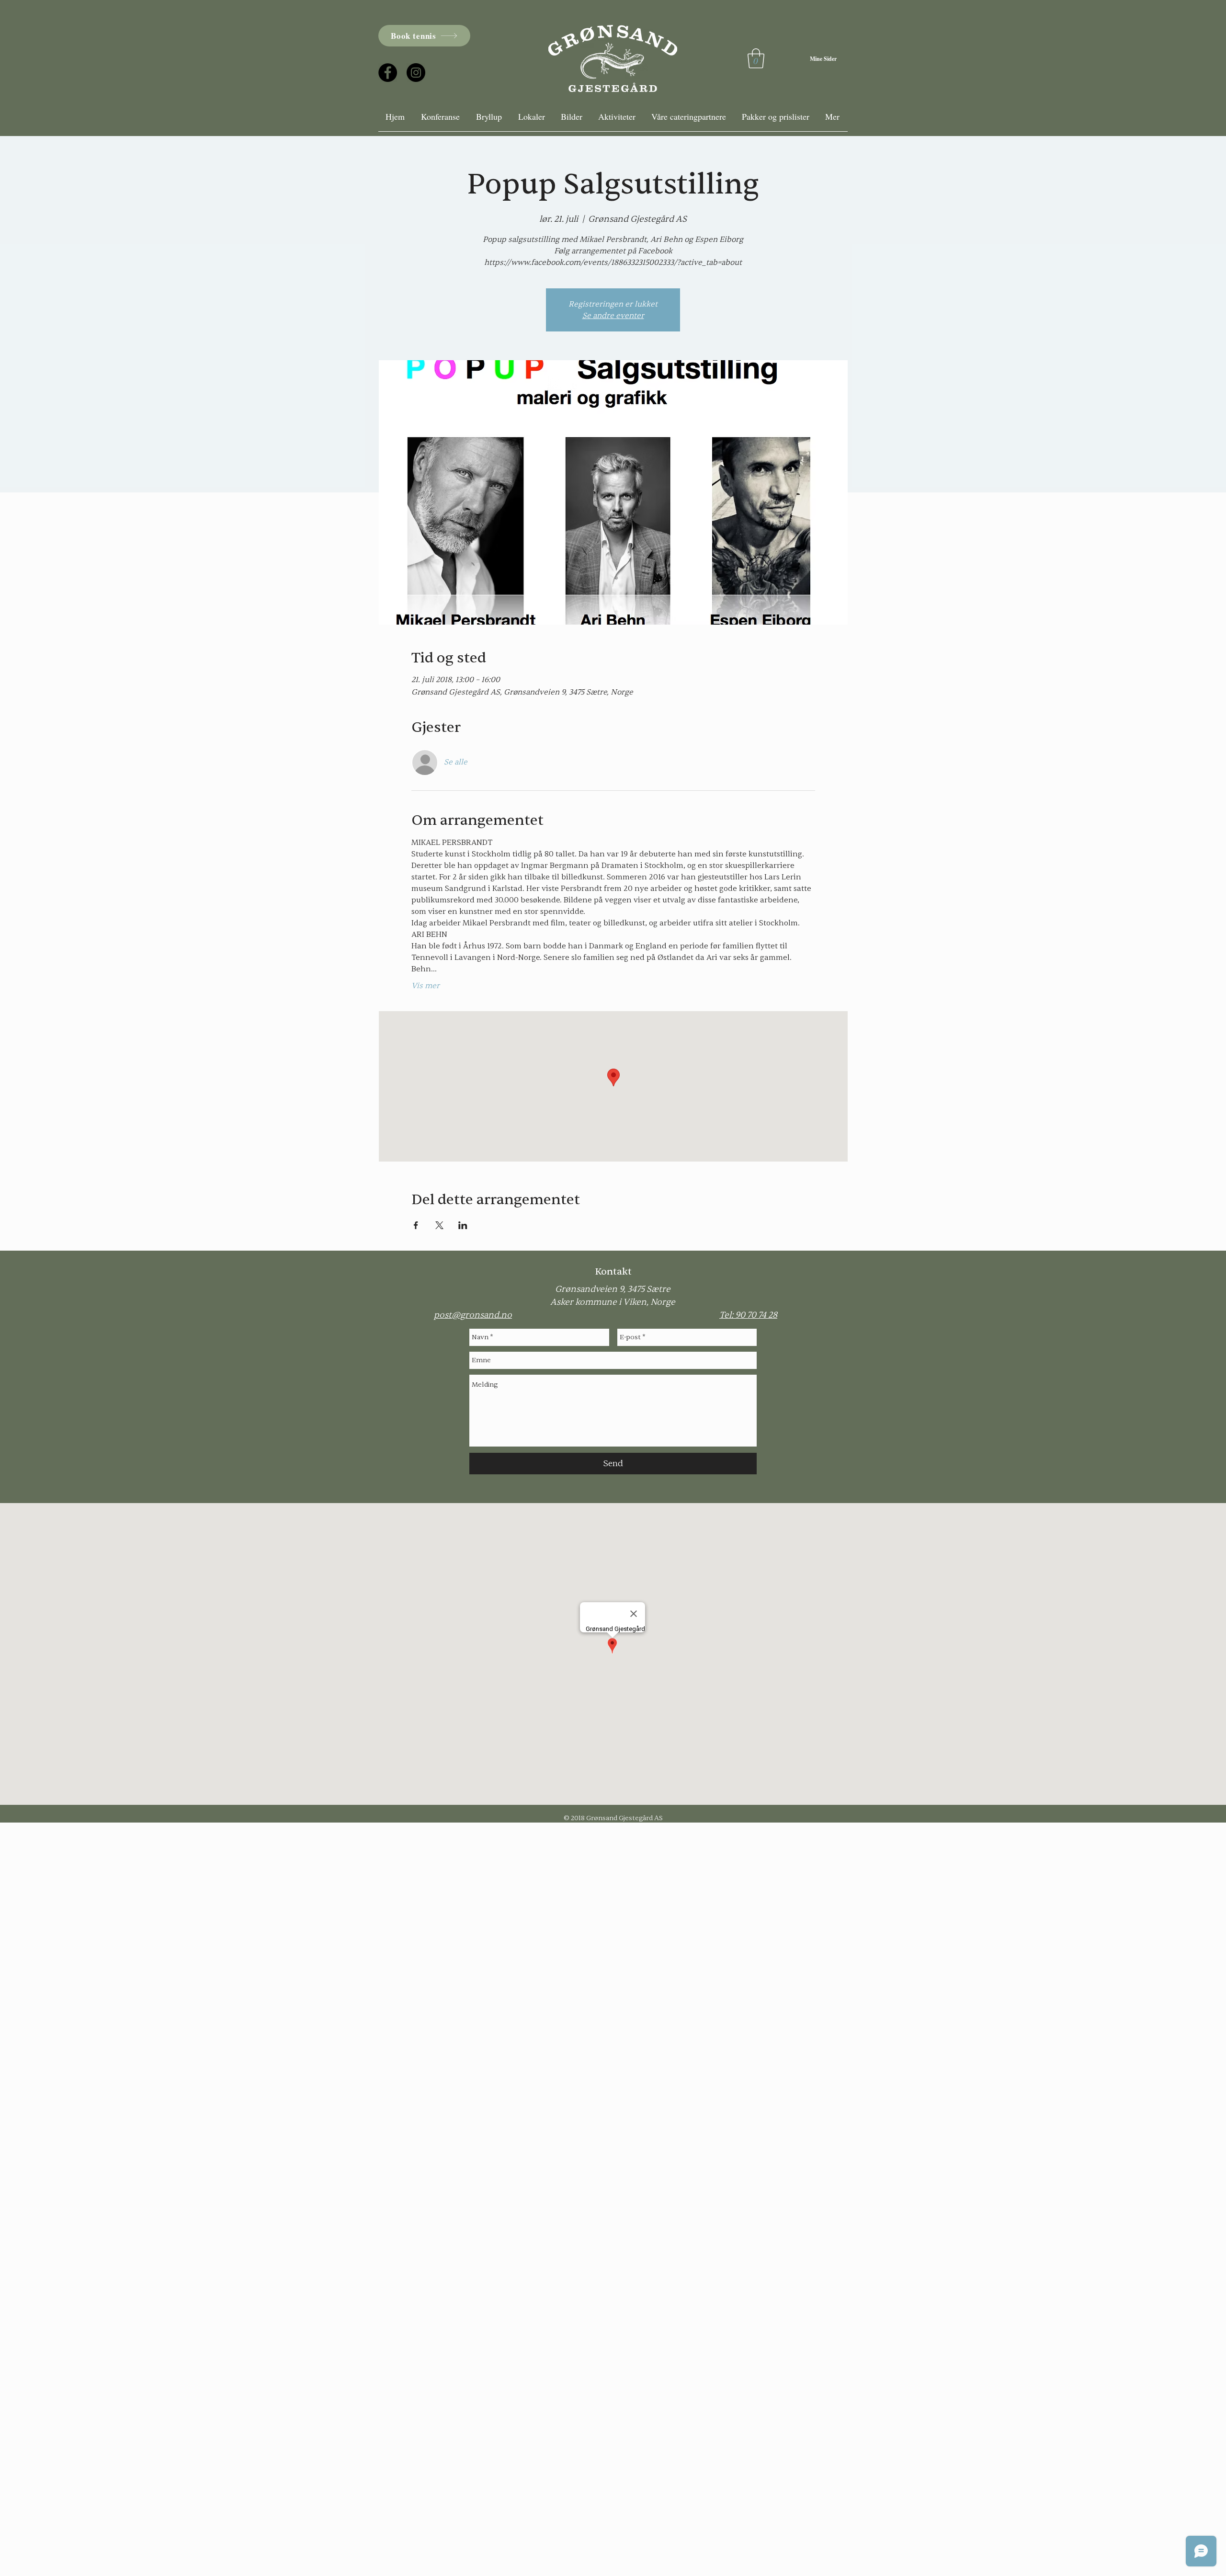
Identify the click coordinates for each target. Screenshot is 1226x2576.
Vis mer (426, 986)
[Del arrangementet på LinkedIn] (463, 1225)
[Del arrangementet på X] (439, 1225)
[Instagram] (416, 73)
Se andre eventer (613, 316)
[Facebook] (388, 73)
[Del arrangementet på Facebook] (416, 1225)
